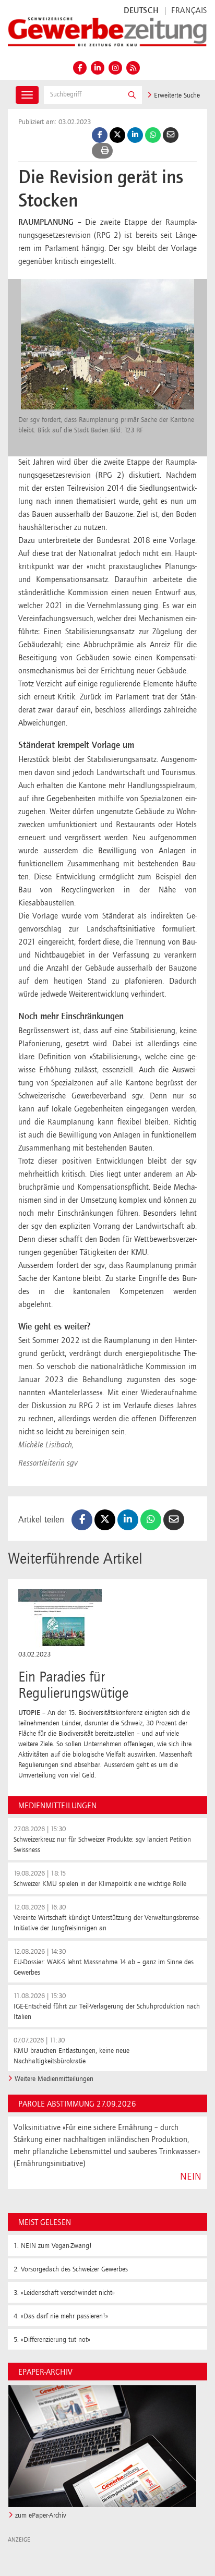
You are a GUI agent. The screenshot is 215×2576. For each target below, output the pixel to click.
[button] (132, 95)
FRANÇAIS (189, 11)
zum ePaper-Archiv (41, 2515)
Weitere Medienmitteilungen (54, 2079)
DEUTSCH (141, 11)
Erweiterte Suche (176, 95)
